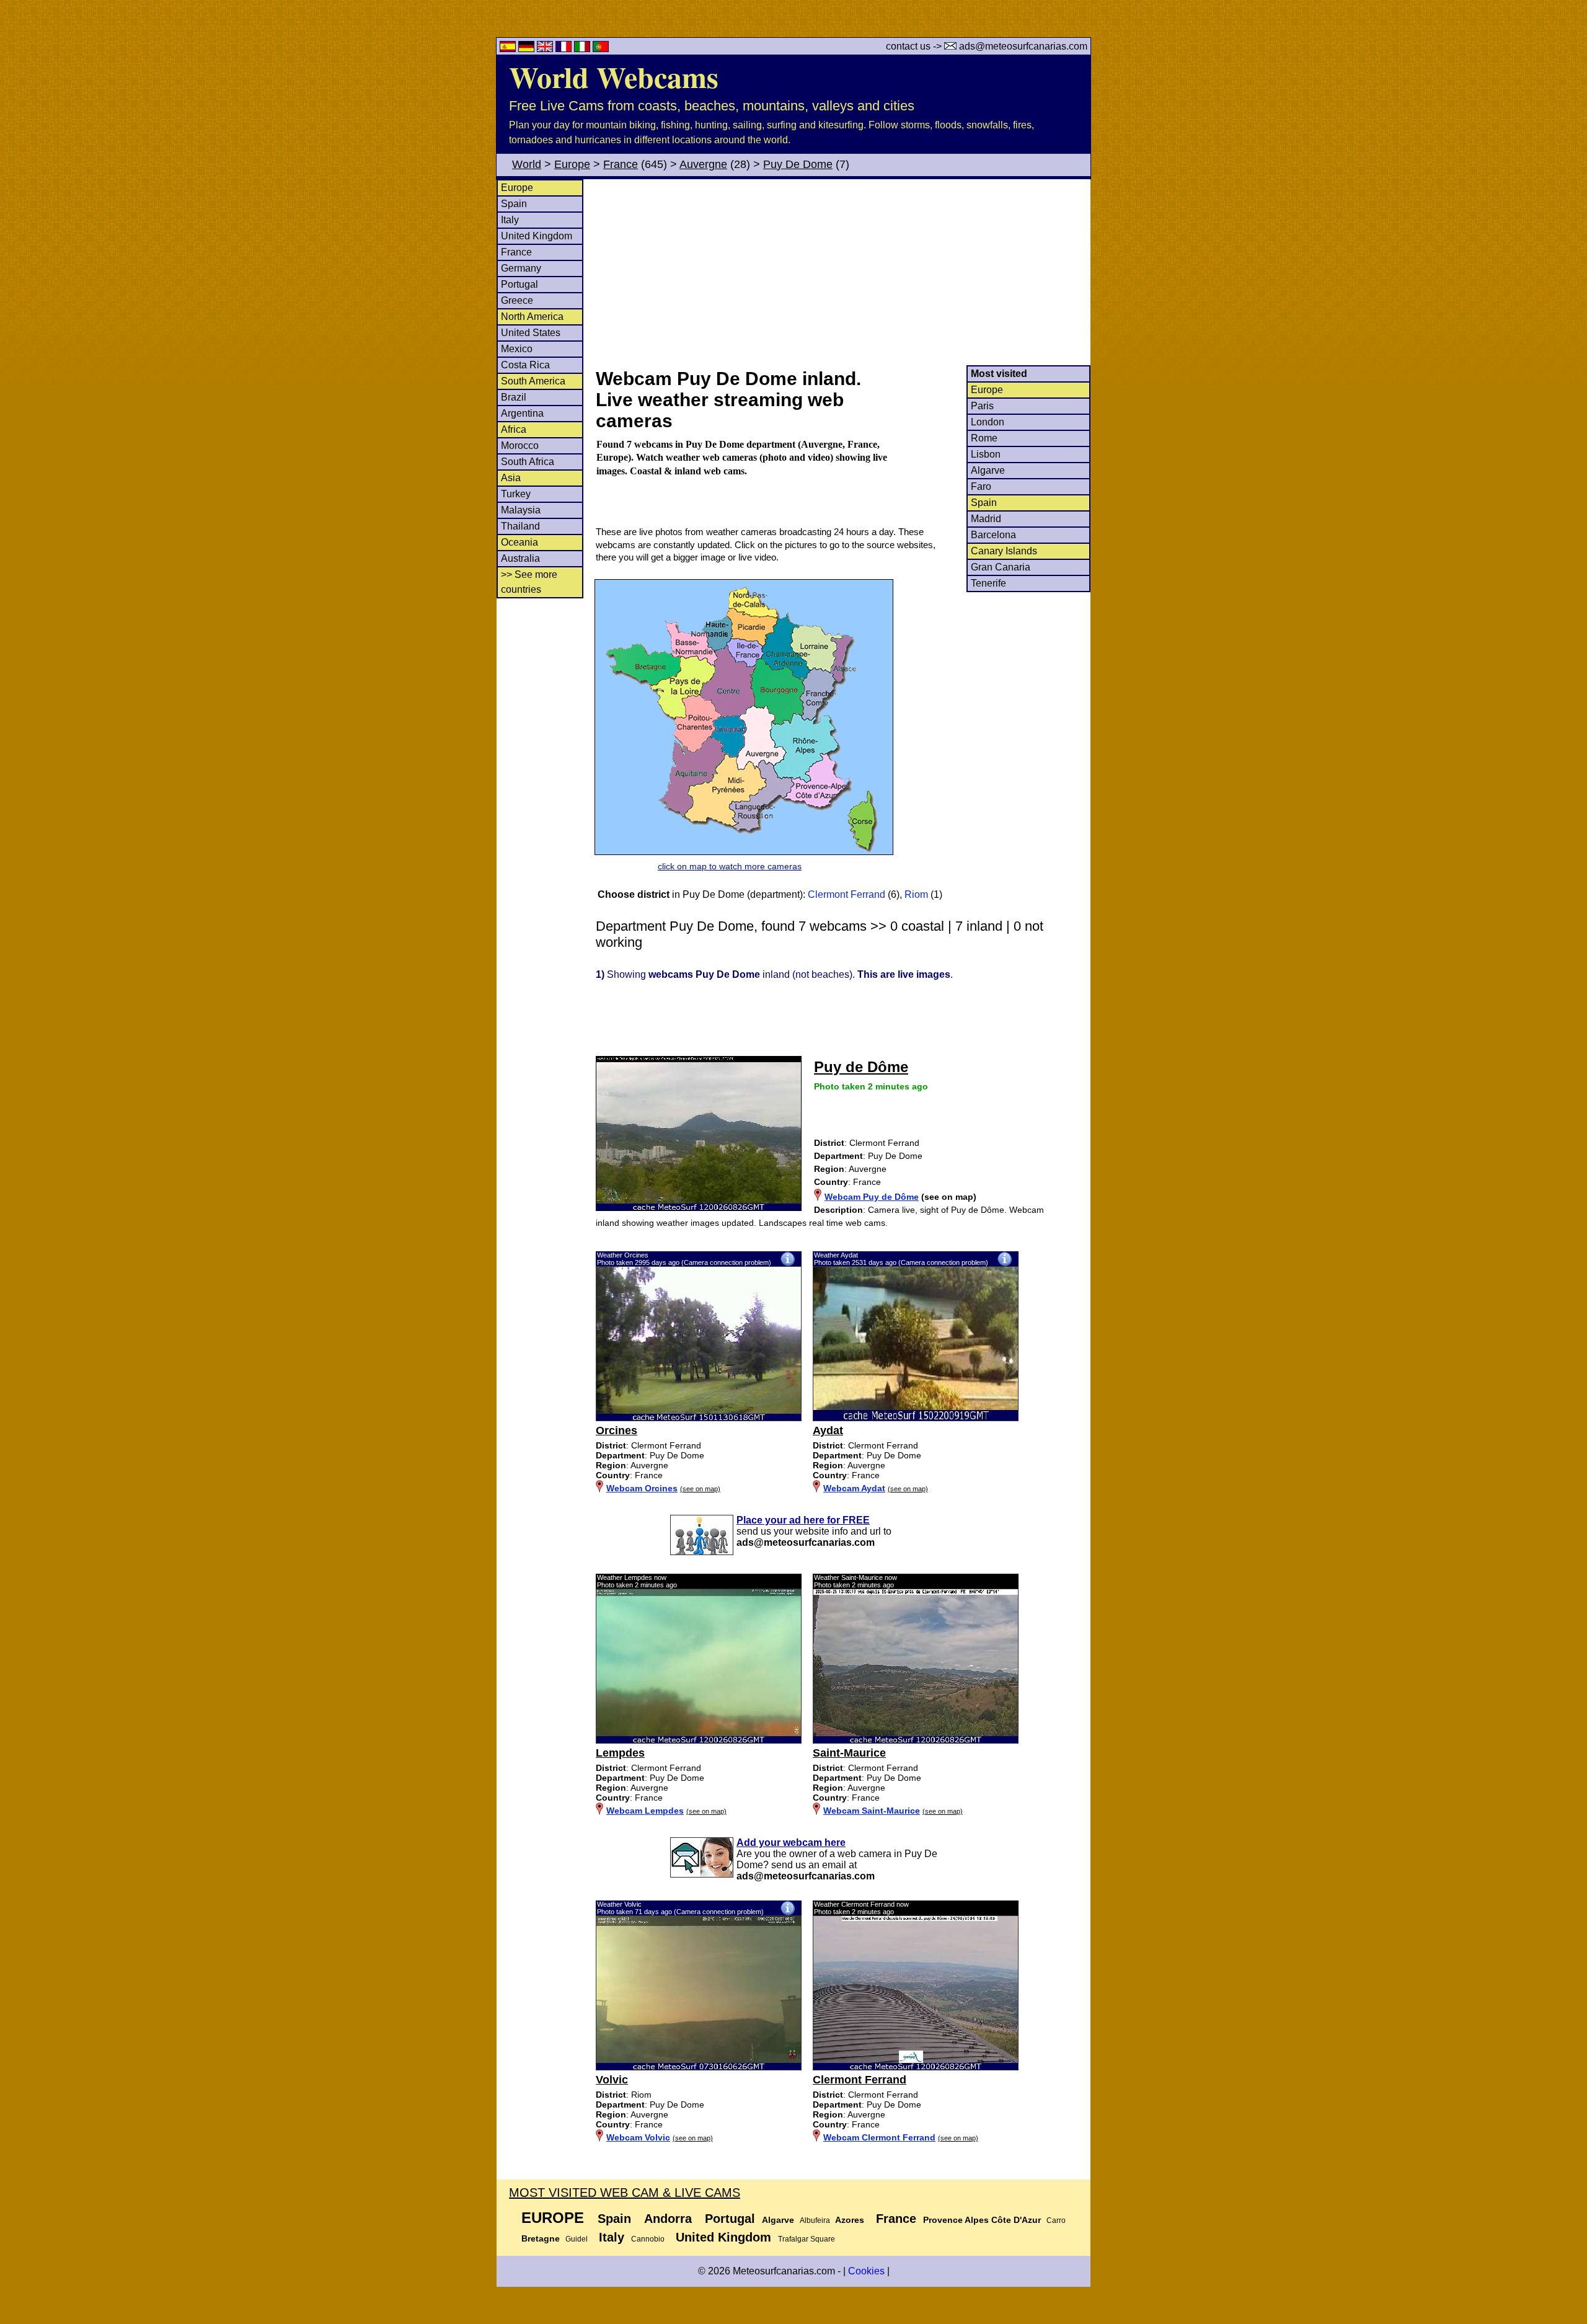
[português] (601, 49)
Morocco (520, 446)
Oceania (519, 542)
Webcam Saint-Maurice (872, 1811)
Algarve (988, 470)
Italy (510, 220)
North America (532, 317)
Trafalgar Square (807, 2239)
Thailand (520, 526)
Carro (1056, 2220)
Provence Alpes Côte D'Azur (982, 2220)
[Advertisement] (842, 272)
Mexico (517, 349)
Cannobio (648, 2239)
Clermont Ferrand (847, 894)
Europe (572, 164)
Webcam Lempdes (645, 1811)
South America (533, 381)
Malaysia (521, 510)
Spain (514, 204)
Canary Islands (1004, 551)
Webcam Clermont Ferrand (879, 2137)
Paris (982, 406)
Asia (511, 478)
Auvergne (703, 164)
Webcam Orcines (642, 1488)
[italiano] (583, 49)
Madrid (986, 519)
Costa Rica (525, 365)
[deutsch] (528, 49)
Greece (517, 300)
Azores (850, 2220)
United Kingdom (537, 236)
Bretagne (541, 2238)
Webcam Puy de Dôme (872, 1197)
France (621, 164)
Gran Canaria (1001, 567)
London (988, 422)
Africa (514, 429)
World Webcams (614, 76)
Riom (916, 894)
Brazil (514, 397)
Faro (981, 486)
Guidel (577, 2239)
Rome (984, 438)
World (527, 164)
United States (531, 333)
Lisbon (986, 454)
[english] (546, 49)
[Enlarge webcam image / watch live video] (699, 1418)
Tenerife (988, 583)
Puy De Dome (798, 164)
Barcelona (993, 535)
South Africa (528, 462)
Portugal (519, 284)
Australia (520, 558)
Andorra (668, 2219)
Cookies (866, 2271)
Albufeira (815, 2220)
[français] (565, 49)
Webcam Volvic (638, 2137)
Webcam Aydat (854, 1488)
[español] (509, 49)
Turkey (516, 494)
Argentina (522, 413)
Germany (521, 268)
